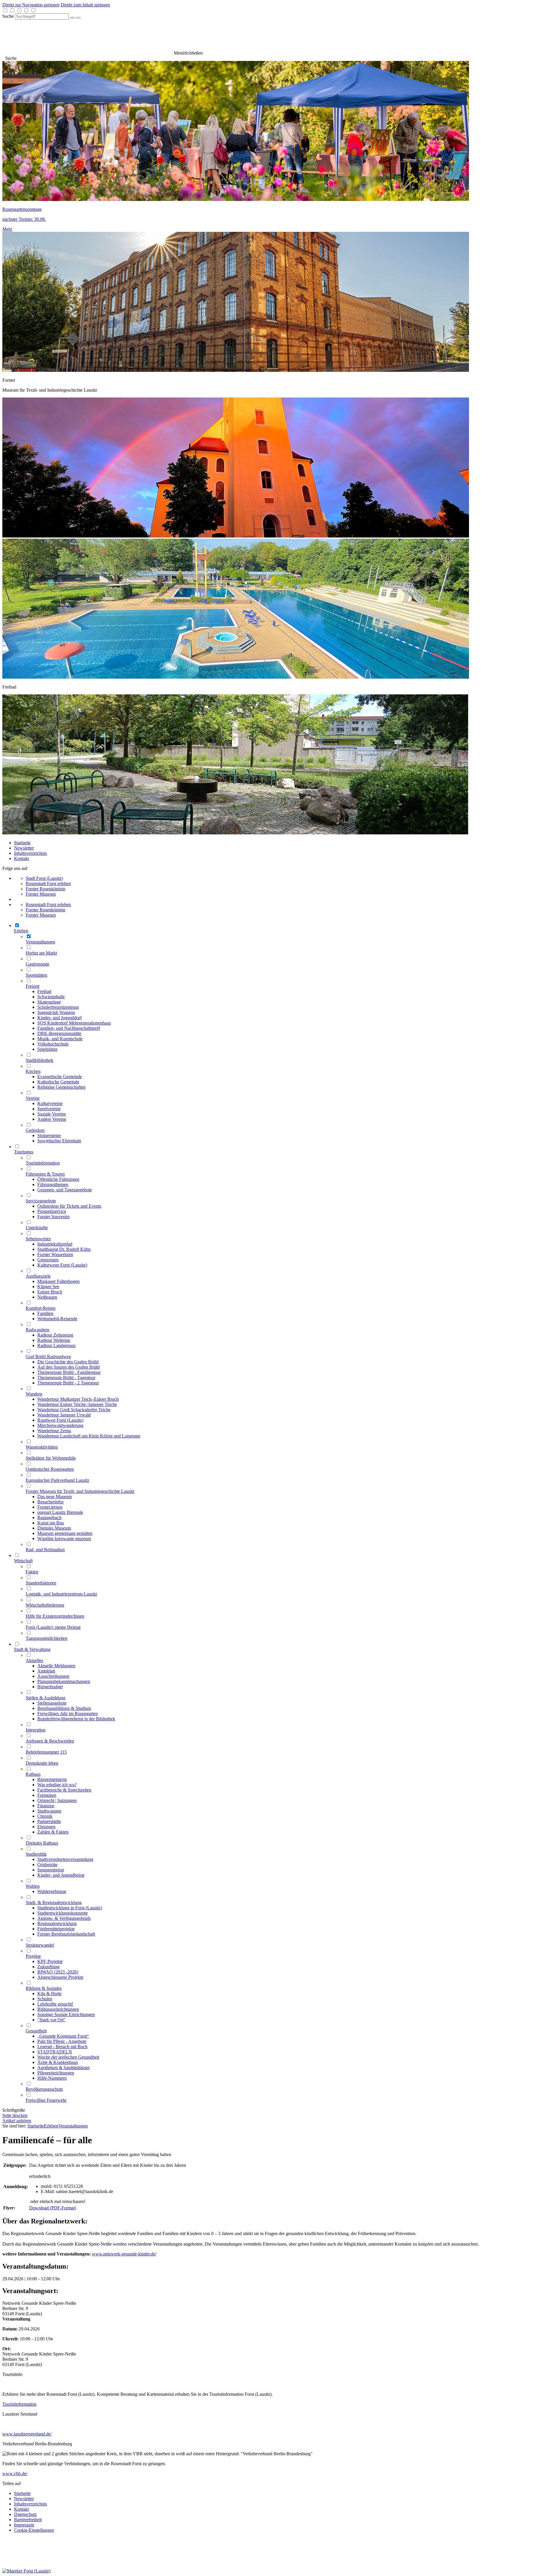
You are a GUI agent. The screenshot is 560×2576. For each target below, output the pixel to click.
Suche (8, 16)
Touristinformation (19, 2404)
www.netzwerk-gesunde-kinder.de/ (124, 2254)
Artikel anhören (17, 2121)
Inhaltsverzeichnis (30, 853)
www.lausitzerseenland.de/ (27, 2434)
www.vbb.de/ (15, 2473)
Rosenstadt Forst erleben (48, 884)
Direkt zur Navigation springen (31, 5)
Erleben (51, 2126)
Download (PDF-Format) (53, 2208)
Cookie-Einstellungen (34, 2530)
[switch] (5, 10)
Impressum (24, 2525)
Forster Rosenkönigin (45, 889)
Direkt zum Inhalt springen (85, 5)
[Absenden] (72, 18)
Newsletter (24, 848)
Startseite (22, 843)
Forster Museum (41, 894)
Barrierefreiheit (28, 2520)
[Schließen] (78, 18)
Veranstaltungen (73, 2126)
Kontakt (21, 858)
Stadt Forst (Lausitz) (44, 878)
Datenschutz (25, 2514)
